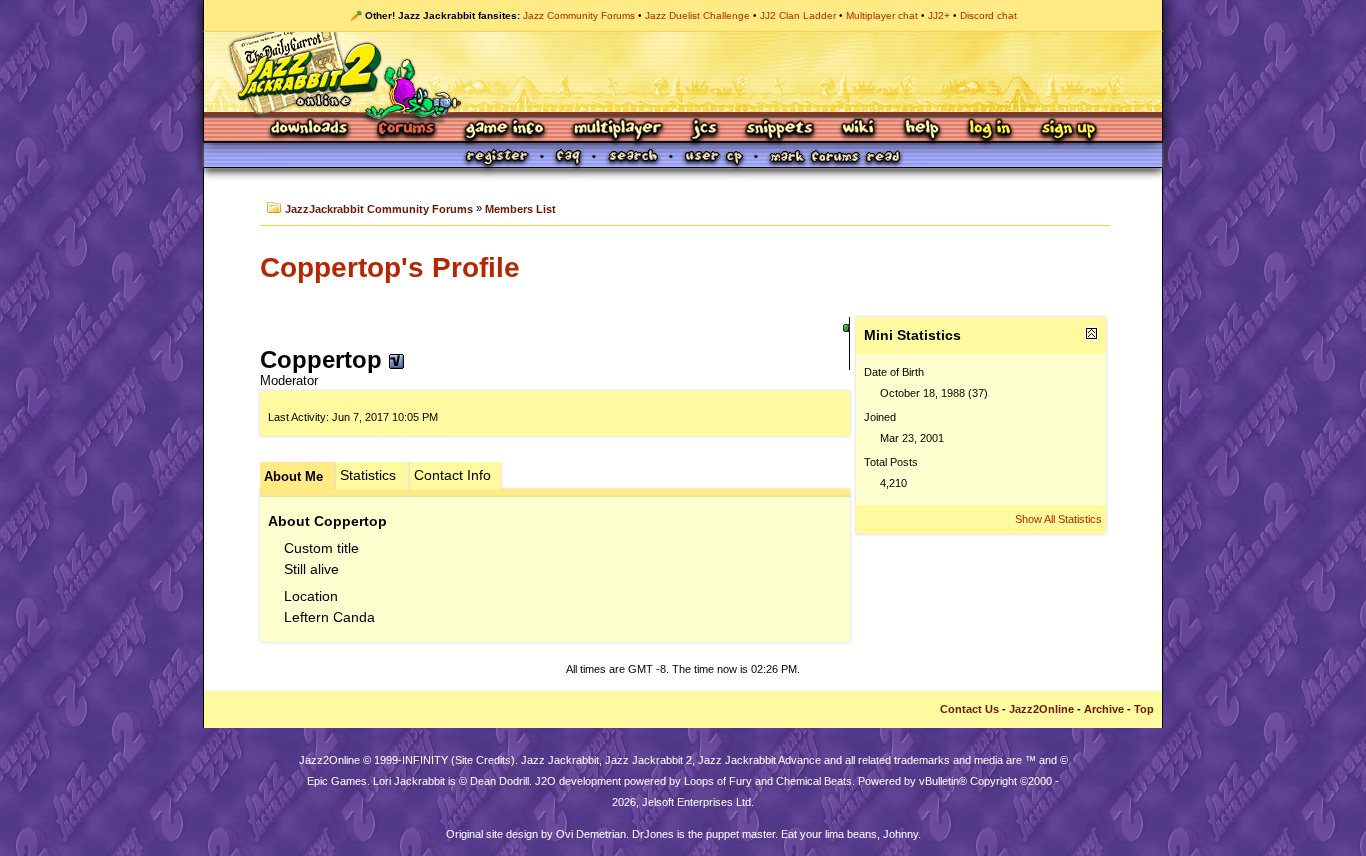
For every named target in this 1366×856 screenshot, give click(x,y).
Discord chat (988, 15)
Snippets (780, 129)
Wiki (859, 129)
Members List (520, 209)
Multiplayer (617, 129)
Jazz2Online (1041, 709)
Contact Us (969, 709)
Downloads (310, 129)
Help (922, 129)
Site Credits (483, 760)
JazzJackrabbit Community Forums (379, 209)
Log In (990, 129)
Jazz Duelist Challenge (697, 15)
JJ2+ (939, 15)
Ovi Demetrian (591, 834)
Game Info (504, 129)
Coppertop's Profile (390, 267)
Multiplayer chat (882, 15)
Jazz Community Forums (579, 15)
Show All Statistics (1058, 519)
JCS (704, 129)
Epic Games (337, 781)
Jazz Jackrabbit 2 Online (682, 72)
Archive (1104, 709)
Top (1144, 709)
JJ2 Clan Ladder (798, 15)
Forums (407, 129)
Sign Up (1068, 129)
